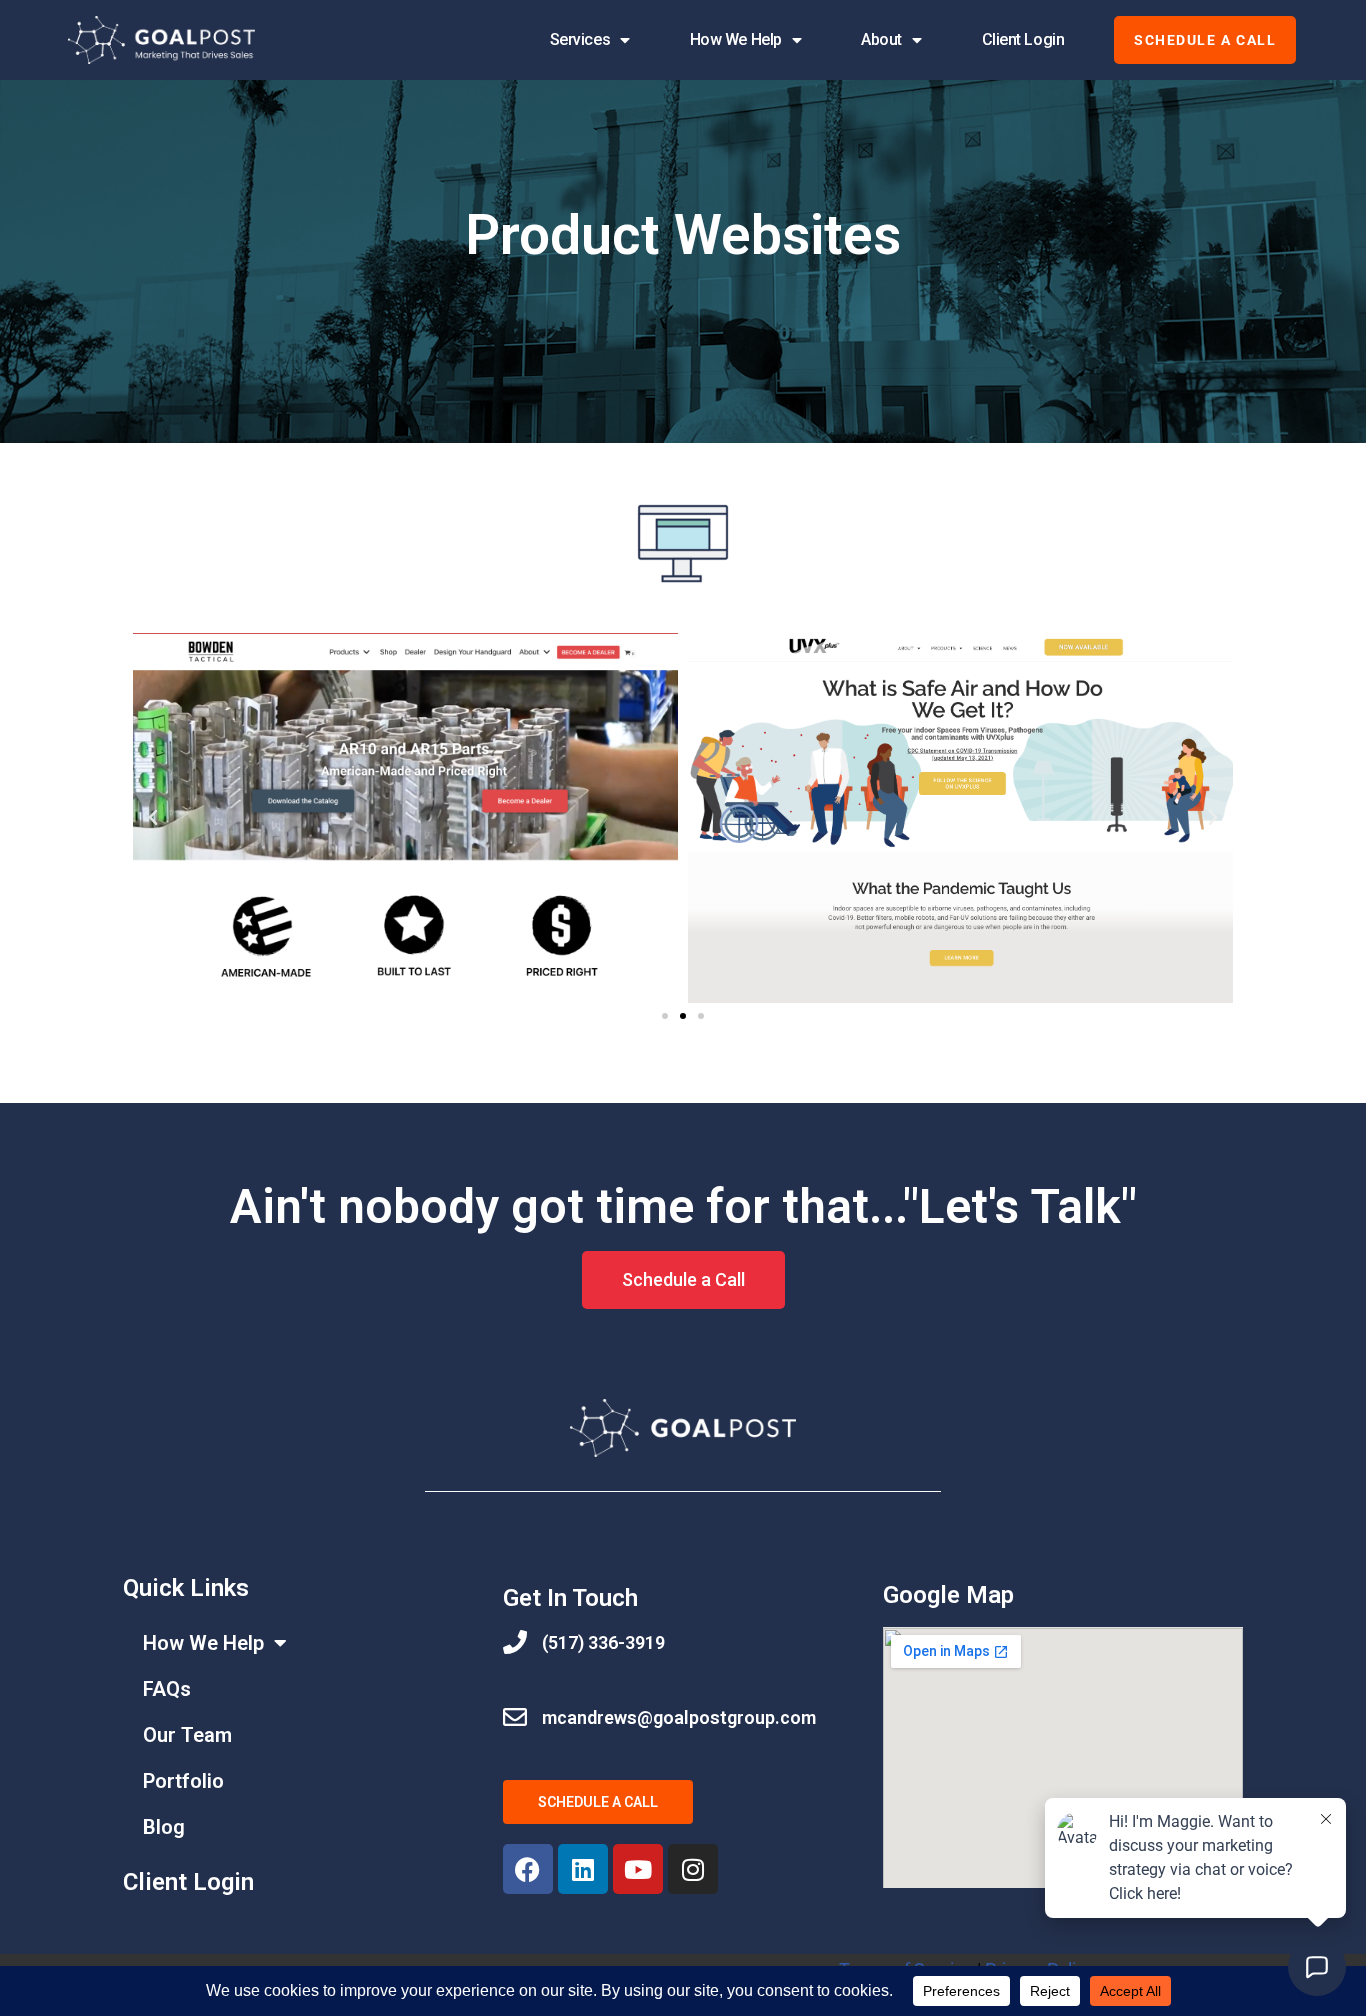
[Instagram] (693, 1869)
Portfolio (183, 1781)
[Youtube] (638, 1869)
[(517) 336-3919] (515, 1642)
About (881, 39)
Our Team (187, 1735)
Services (580, 39)
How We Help (736, 39)
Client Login (1023, 39)
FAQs (167, 1689)
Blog (164, 1827)
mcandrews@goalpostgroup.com (679, 1717)
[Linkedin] (583, 1869)
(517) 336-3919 (603, 1642)
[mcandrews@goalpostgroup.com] (515, 1717)
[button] (153, 818)
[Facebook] (528, 1869)
